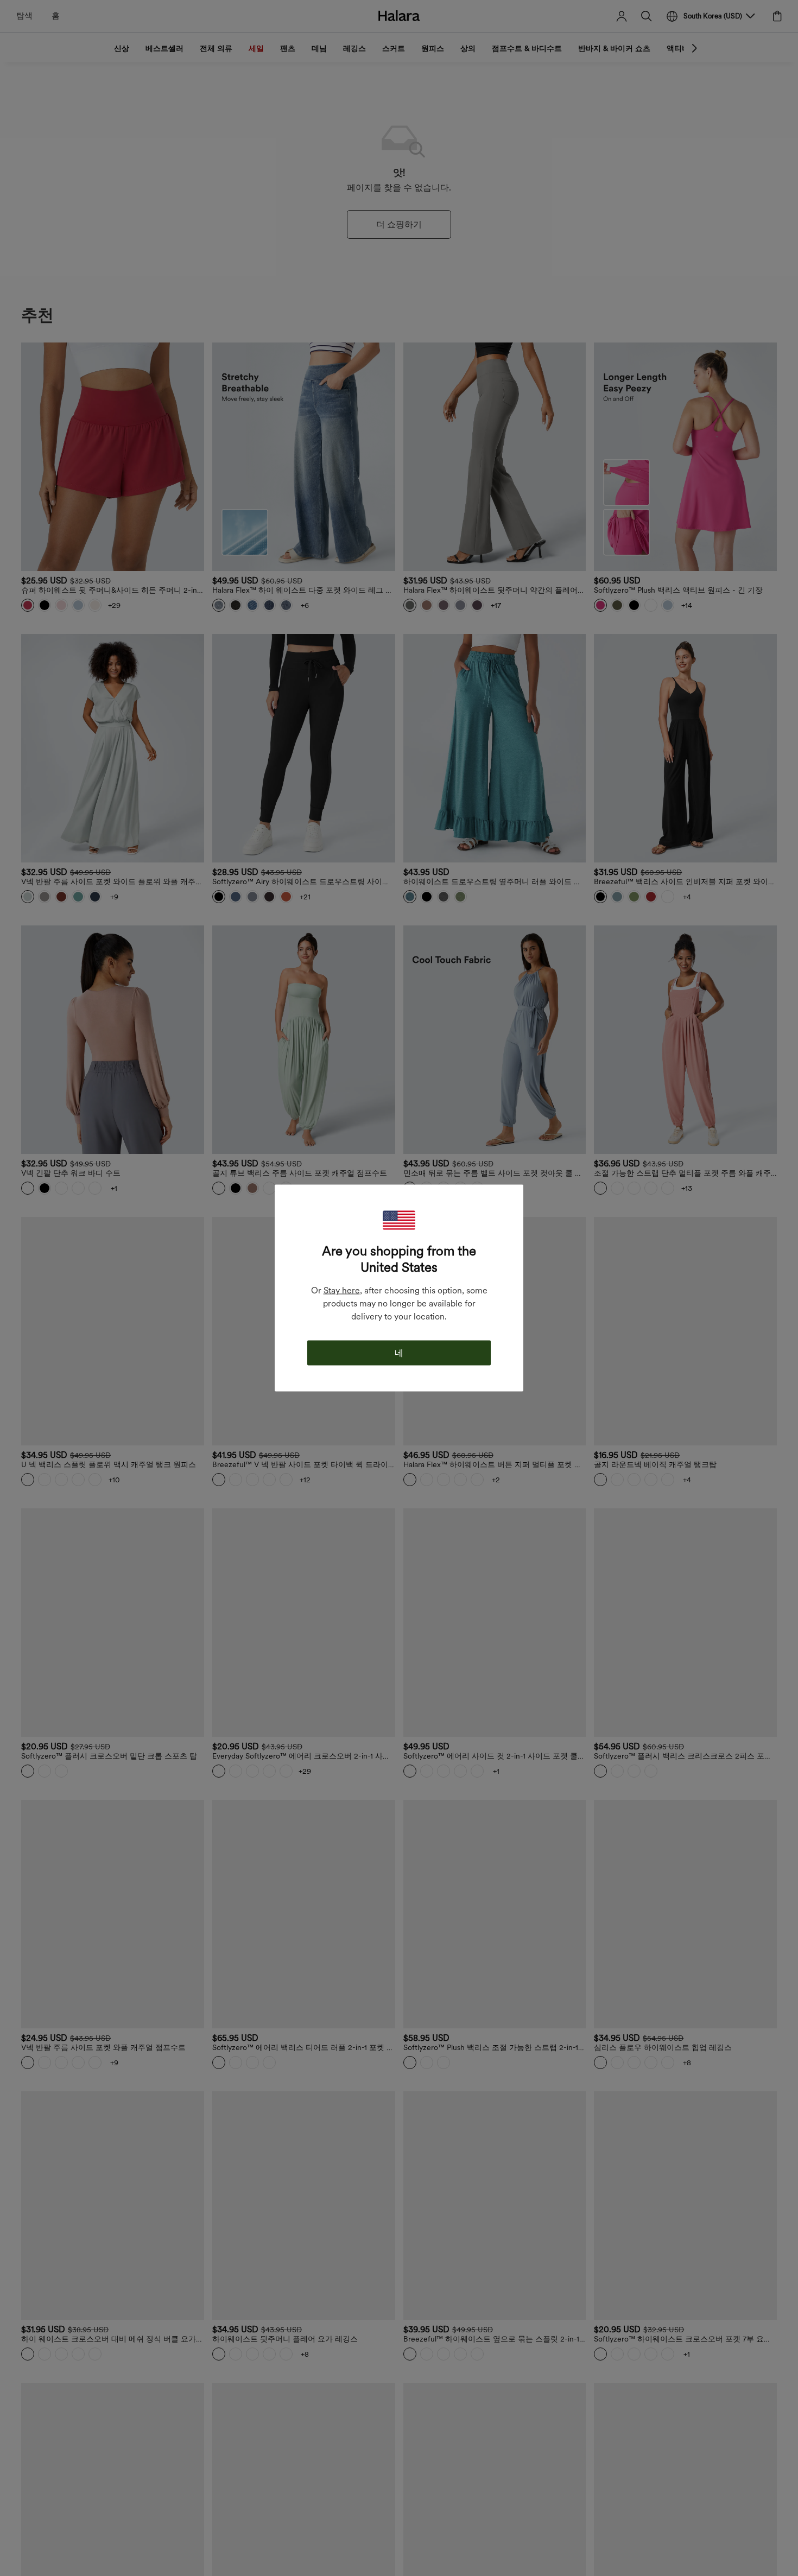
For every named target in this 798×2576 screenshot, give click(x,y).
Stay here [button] (342, 1290)
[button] (399, 1220)
